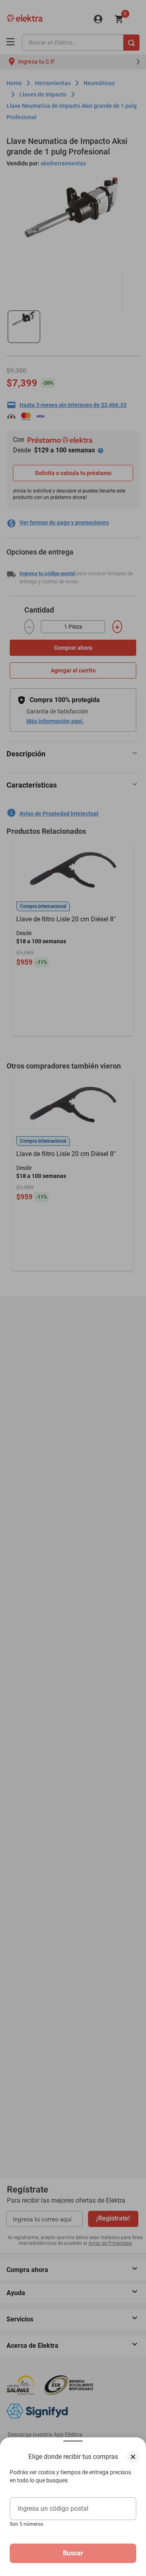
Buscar (73, 2553)
